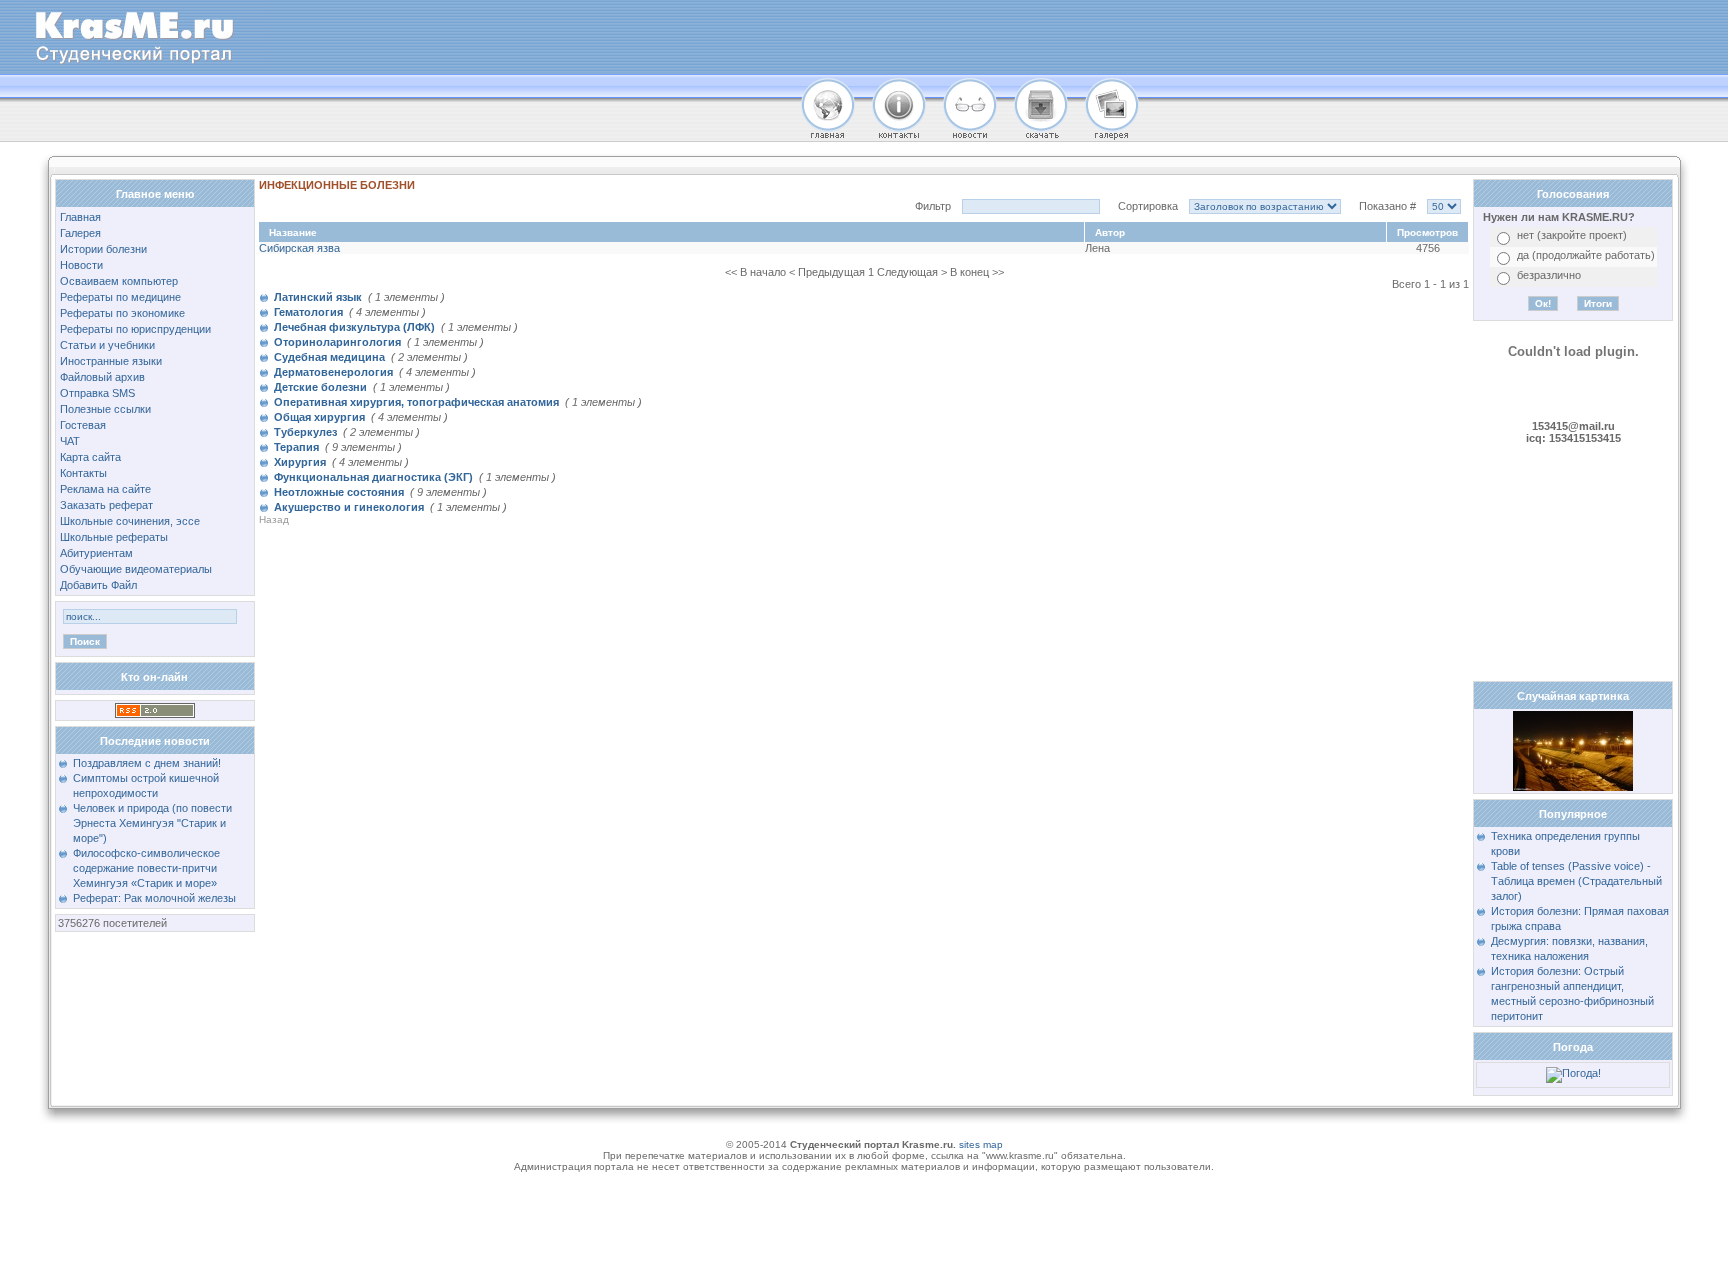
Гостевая (83, 425)
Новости (81, 265)
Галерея (80, 233)
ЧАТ (70, 441)
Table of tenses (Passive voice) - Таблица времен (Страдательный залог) (1576, 881)
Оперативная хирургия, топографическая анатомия (416, 402)
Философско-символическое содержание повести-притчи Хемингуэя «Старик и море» (146, 868)
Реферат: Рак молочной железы (154, 898)
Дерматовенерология (333, 372)
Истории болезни (103, 249)
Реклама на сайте (105, 489)
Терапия (296, 447)
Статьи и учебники (107, 345)
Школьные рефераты (114, 537)
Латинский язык (318, 297)
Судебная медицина (329, 357)
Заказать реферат (106, 505)
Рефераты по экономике (122, 313)
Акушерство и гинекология (349, 507)
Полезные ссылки (105, 409)
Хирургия (300, 462)
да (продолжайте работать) (1586, 255)
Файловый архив (102, 377)
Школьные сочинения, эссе (130, 521)
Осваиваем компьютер (119, 281)
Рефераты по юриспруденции (135, 329)
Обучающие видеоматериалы (136, 569)
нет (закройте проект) (1572, 235)
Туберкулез (305, 432)
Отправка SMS (97, 393)
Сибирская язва (299, 248)
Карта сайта (90, 457)
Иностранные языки (111, 361)
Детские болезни (320, 387)
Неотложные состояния (339, 492)
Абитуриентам (96, 553)
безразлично (1549, 275)
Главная (80, 217)
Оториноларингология (337, 342)
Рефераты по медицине (120, 297)
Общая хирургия (319, 417)
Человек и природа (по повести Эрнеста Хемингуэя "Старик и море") (152, 823)
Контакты (83, 473)
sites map (981, 1144)
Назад (274, 520)
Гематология (308, 312)
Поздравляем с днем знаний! (147, 763)
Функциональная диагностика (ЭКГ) (373, 477)
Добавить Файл (98, 585)
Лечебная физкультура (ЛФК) (354, 327)
